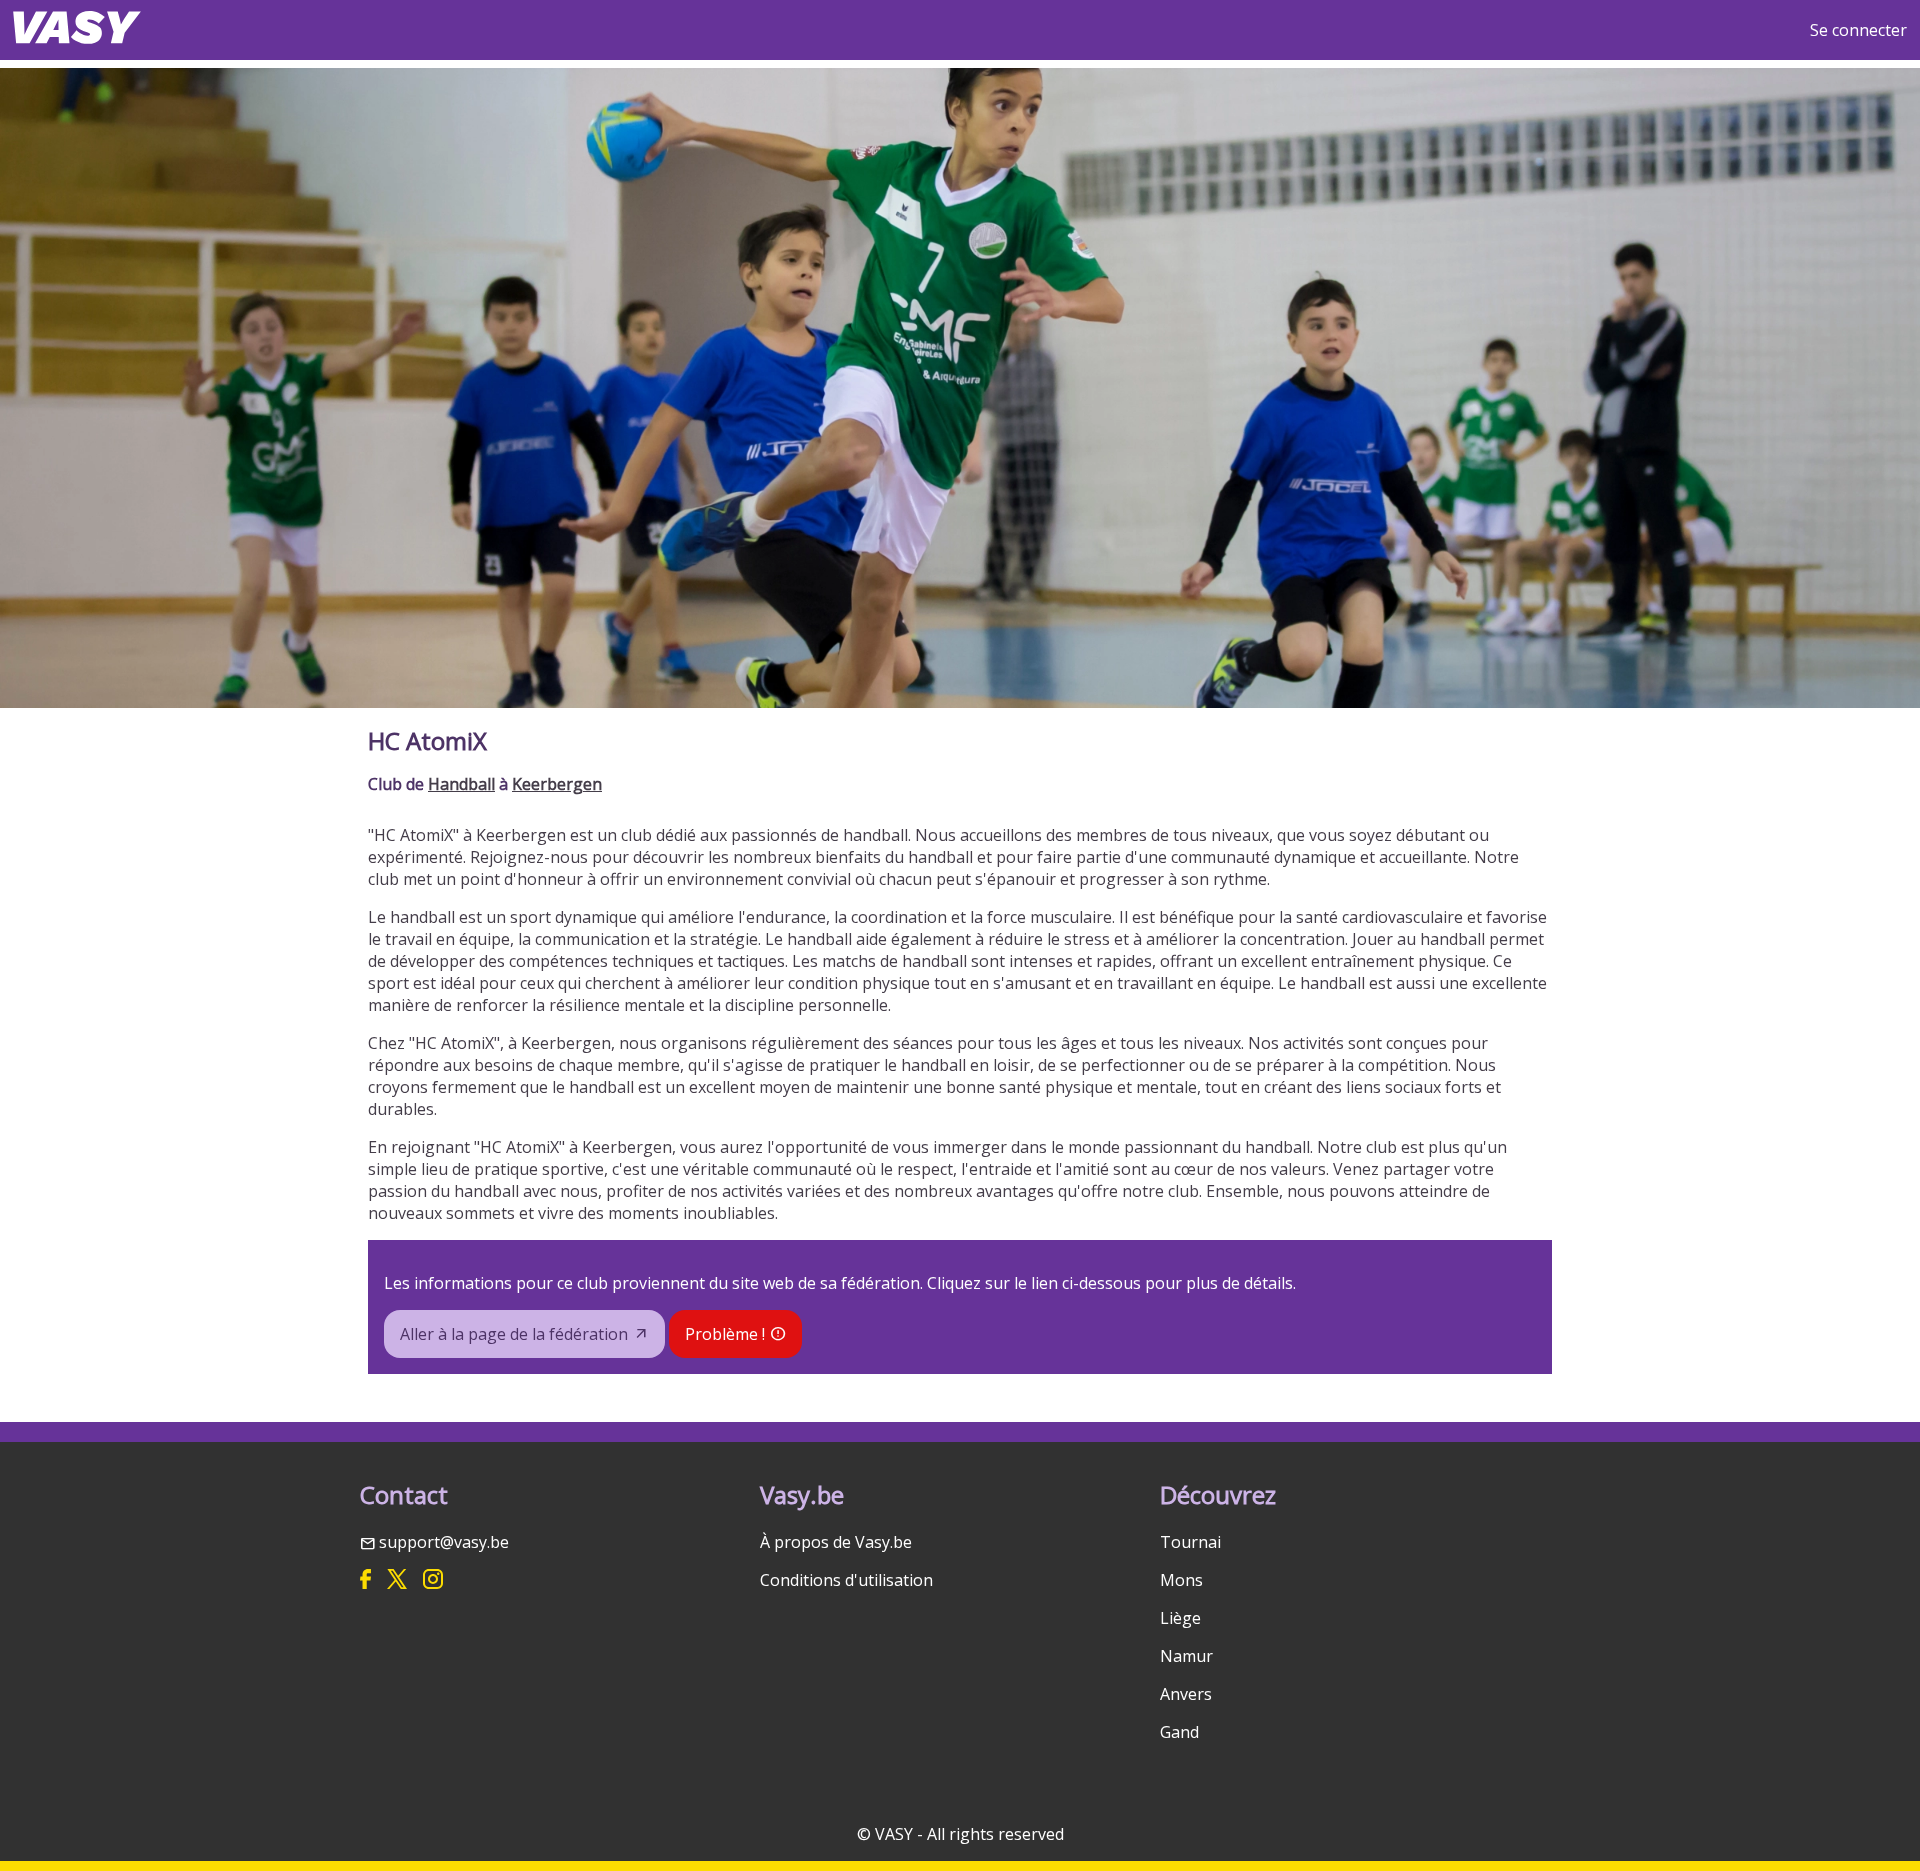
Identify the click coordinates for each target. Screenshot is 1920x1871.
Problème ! (725, 1334)
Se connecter (1858, 30)
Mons (1181, 1580)
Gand (1179, 1732)
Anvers (1186, 1694)
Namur (1186, 1656)
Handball (461, 784)
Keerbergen (557, 784)
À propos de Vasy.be (836, 1542)
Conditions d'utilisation (846, 1580)
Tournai (1190, 1542)
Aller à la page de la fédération (514, 1334)
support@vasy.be (444, 1542)
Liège (1180, 1618)
